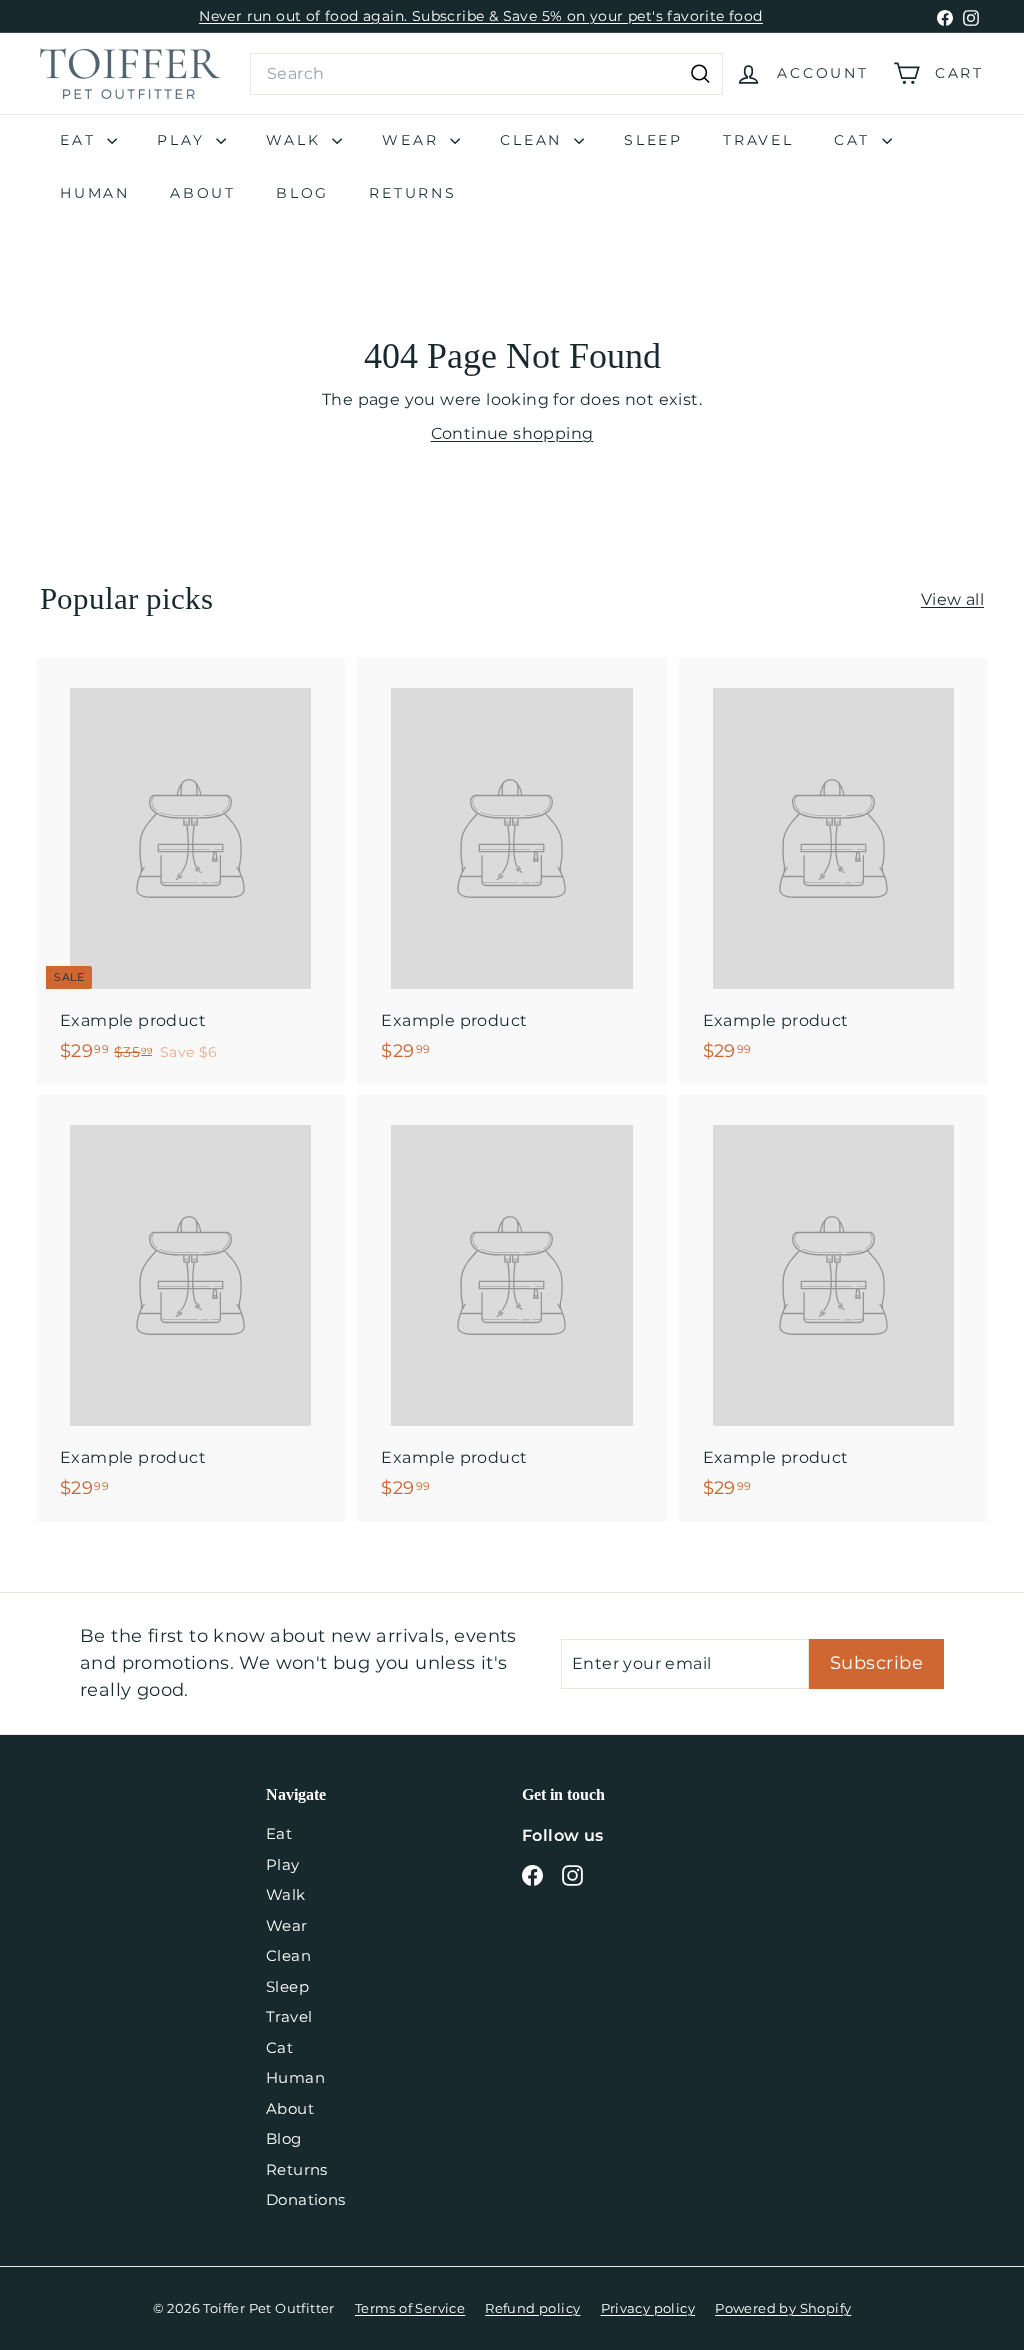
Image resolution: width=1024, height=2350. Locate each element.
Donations (306, 2199)
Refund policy (532, 2308)
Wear (413, 140)
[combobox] (486, 74)
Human (95, 193)
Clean (534, 140)
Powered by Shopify (783, 2308)
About (203, 193)
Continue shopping (512, 433)
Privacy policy (648, 2308)
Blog (302, 193)
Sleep (653, 140)
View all (952, 599)
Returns (413, 193)
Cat (855, 140)
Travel (758, 140)
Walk (296, 140)
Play (184, 140)
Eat (81, 140)
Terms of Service (410, 2308)
